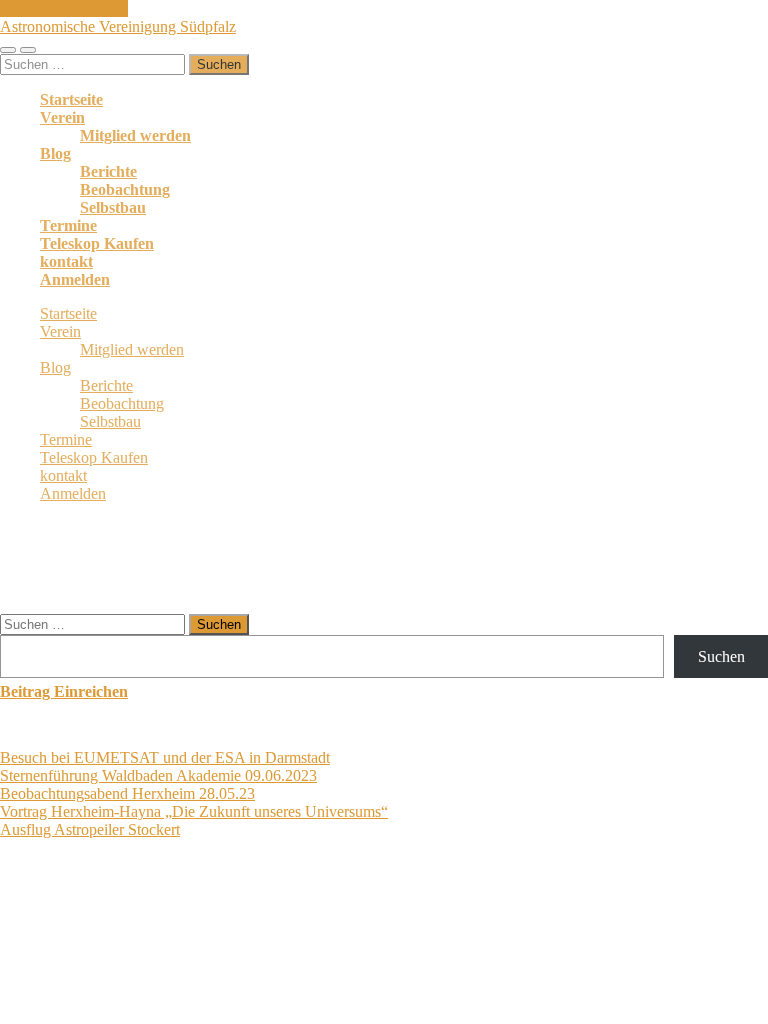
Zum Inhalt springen (64, 8)
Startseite (71, 99)
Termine (68, 225)
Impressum (483, 906)
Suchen (721, 656)
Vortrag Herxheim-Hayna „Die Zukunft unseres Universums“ (194, 811)
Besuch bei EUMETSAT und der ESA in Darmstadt (165, 757)
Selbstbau (113, 207)
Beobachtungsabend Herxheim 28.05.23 (127, 793)
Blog (55, 153)
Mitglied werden (135, 135)
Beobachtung (125, 189)
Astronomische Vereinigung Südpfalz (118, 26)
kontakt (66, 261)
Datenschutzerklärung (368, 906)
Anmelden (75, 279)
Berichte (108, 171)
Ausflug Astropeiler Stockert (90, 829)
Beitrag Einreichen (64, 691)
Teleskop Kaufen (97, 243)
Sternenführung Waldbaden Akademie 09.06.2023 (158, 775)
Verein (62, 117)
